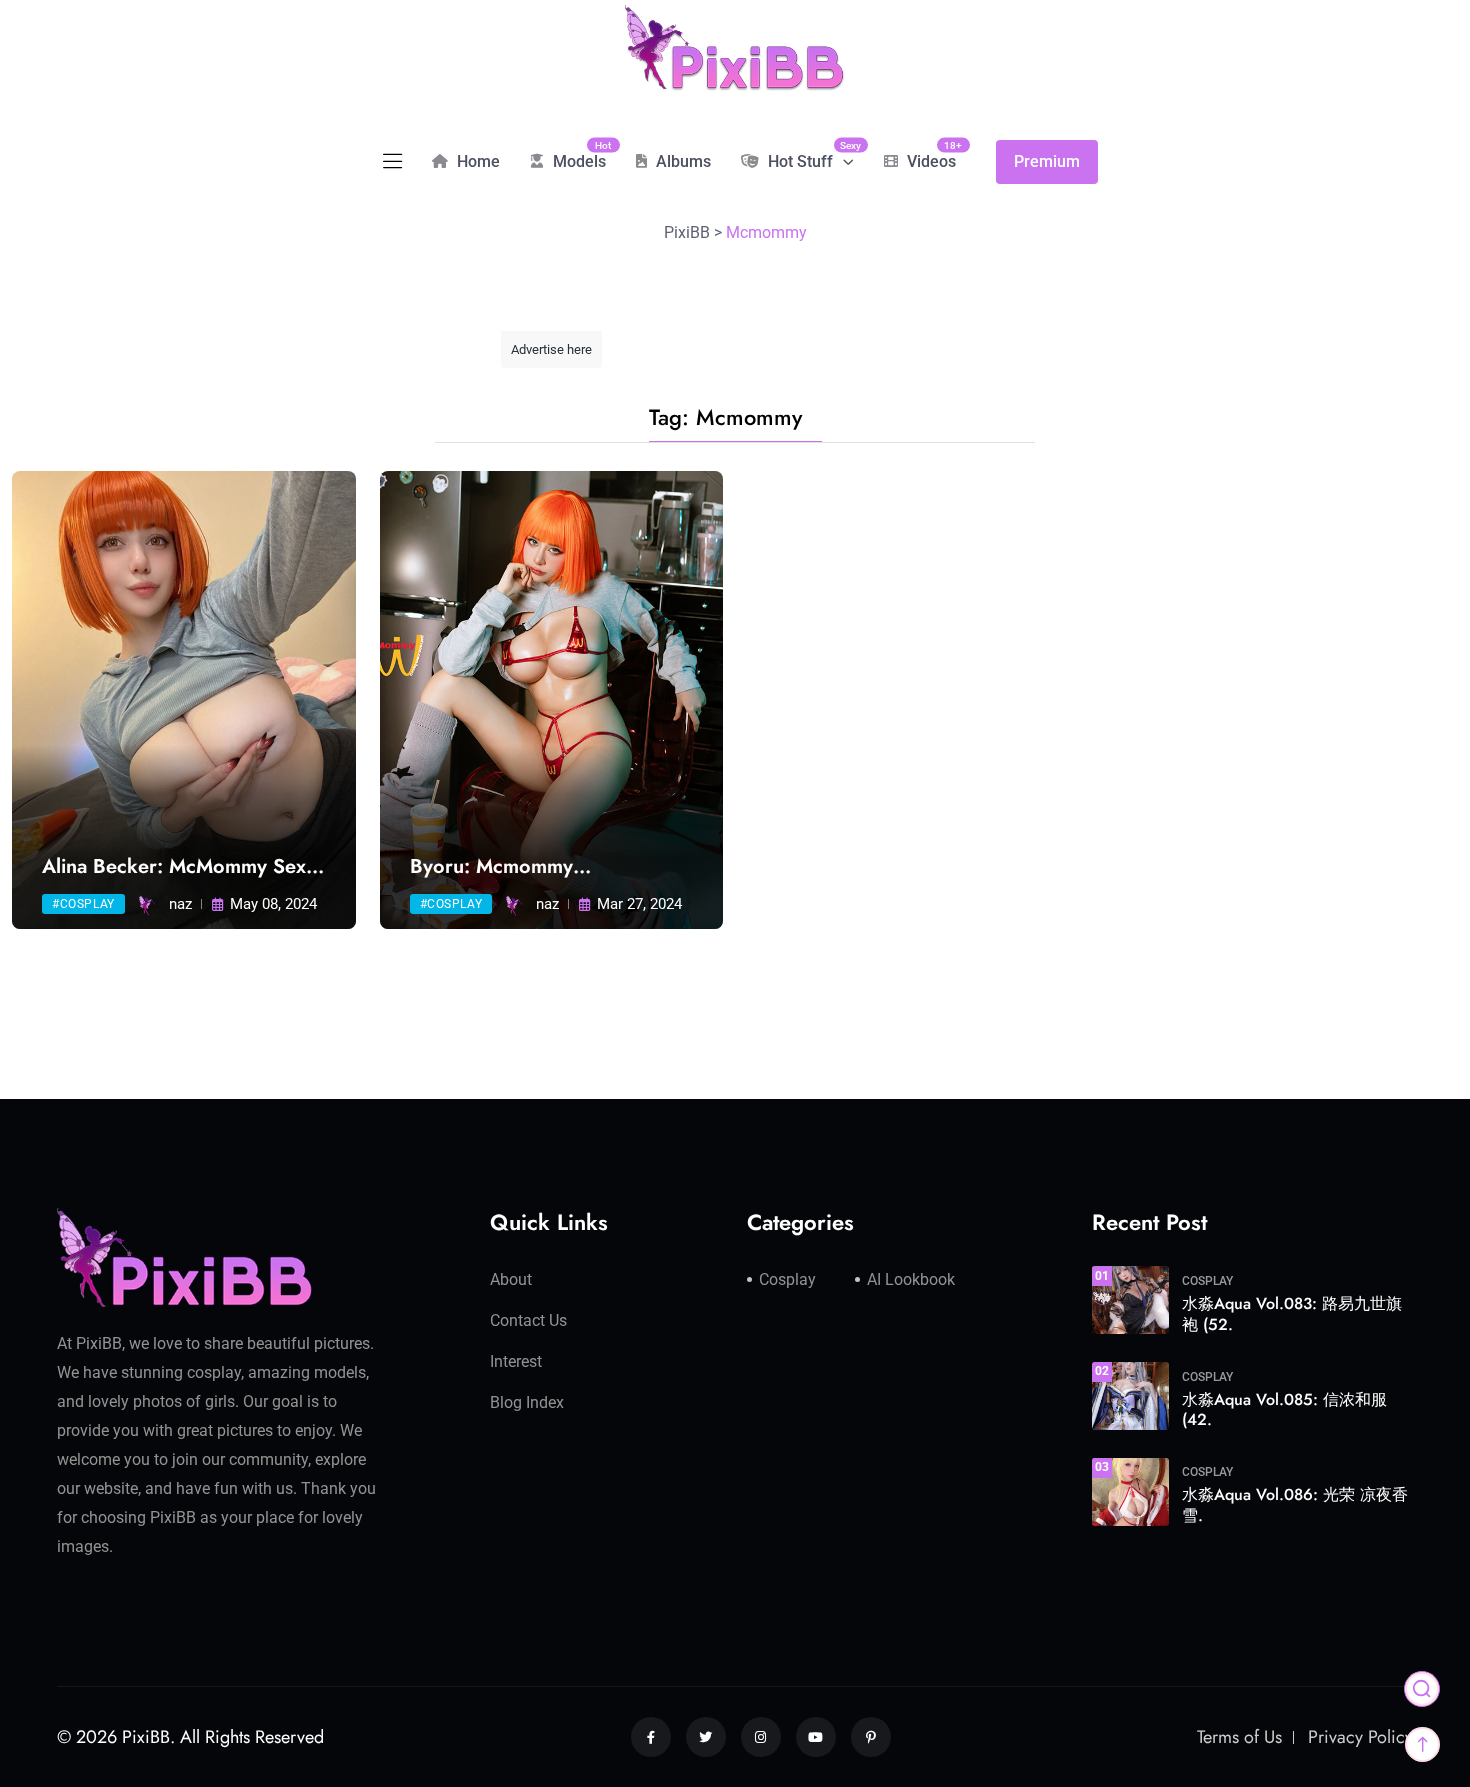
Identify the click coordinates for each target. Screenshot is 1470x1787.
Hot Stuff (809, 155)
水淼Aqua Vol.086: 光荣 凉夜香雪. (1295, 1505)
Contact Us (528, 1320)
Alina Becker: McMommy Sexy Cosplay (179, 867)
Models (577, 155)
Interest (516, 1361)
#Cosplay (83, 904)
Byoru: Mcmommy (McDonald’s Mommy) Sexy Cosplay (532, 867)
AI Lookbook (911, 1279)
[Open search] (1422, 1689)
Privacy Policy (1360, 1737)
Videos (929, 155)
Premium (1047, 161)
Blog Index (527, 1402)
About (511, 1279)
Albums (681, 161)
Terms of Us (1239, 1737)
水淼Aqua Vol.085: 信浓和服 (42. (1284, 1410)
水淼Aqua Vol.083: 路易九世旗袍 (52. (1292, 1314)
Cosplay (787, 1279)
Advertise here (551, 349)
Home (476, 161)
